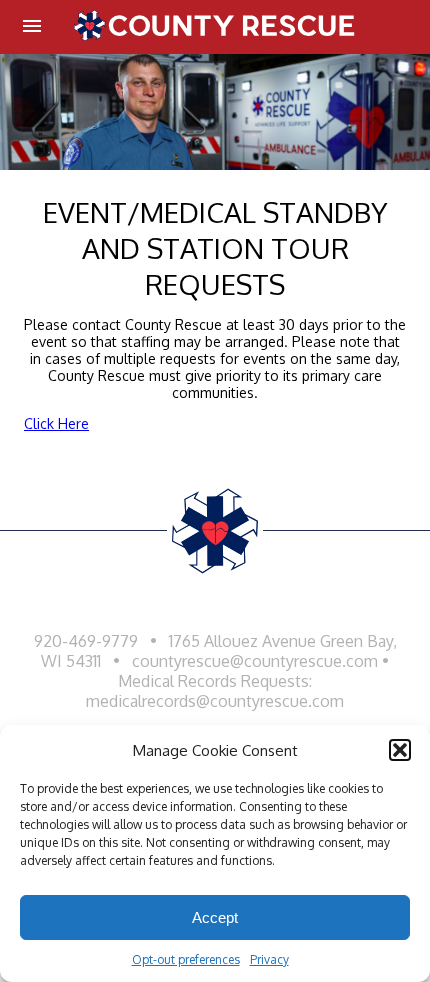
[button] (400, 750)
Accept (215, 917)
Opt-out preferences (186, 959)
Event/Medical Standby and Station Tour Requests (215, 248)
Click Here (56, 423)
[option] (215, 112)
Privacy (269, 959)
